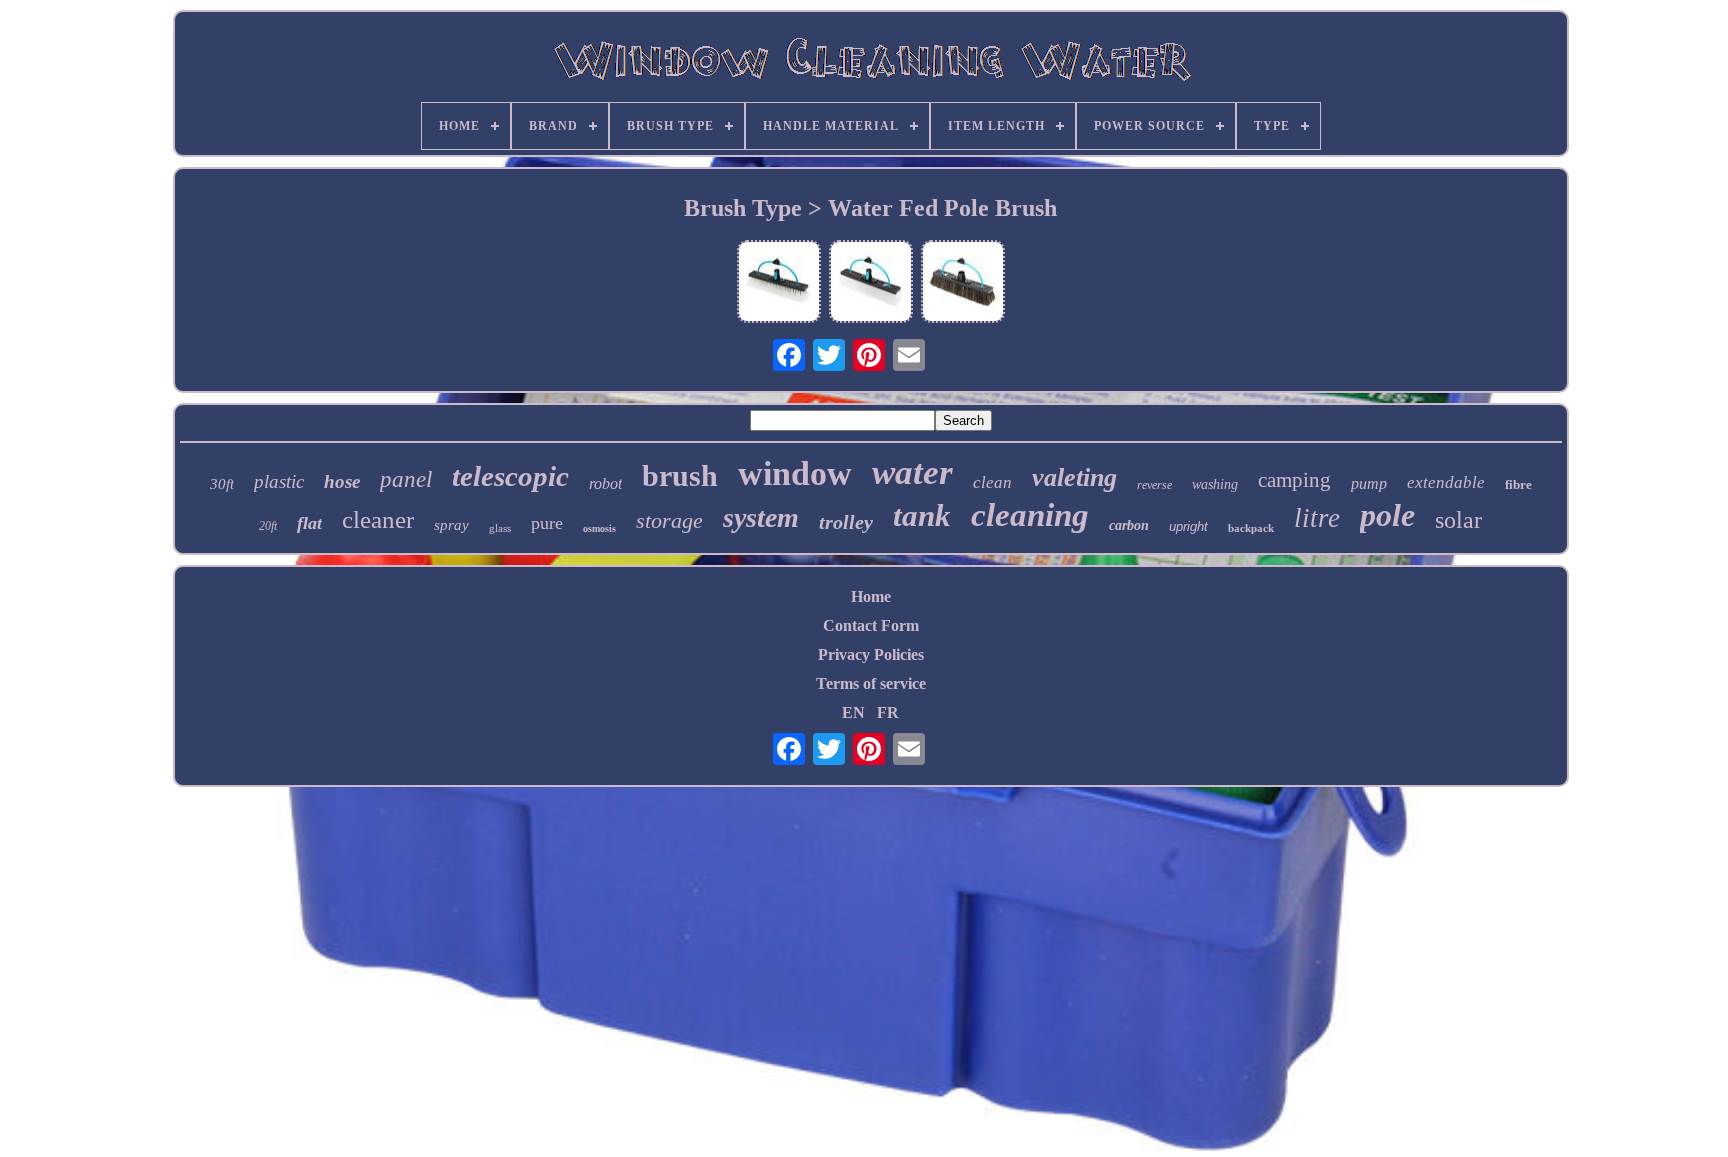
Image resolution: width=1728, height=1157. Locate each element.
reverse (1154, 485)
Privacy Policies (871, 654)
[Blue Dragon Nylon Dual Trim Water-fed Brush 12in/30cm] (871, 283)
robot (605, 483)
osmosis (599, 528)
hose (342, 481)
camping (1294, 480)
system (761, 517)
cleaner (378, 519)
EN (853, 712)
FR (888, 712)
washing (1215, 484)
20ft (268, 526)
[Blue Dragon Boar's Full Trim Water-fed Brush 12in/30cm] (963, 283)
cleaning (1030, 515)
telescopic (510, 476)
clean (992, 482)
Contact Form (871, 625)
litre (1317, 518)
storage (669, 520)
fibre (1518, 484)
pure (547, 523)
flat (309, 523)
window (795, 473)
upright (1188, 526)
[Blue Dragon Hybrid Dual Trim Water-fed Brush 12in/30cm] (779, 283)
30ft (222, 484)
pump (1369, 483)
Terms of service (871, 683)
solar (1458, 520)
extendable (1446, 482)
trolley (846, 522)
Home (871, 596)
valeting (1074, 477)
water (912, 472)
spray (451, 525)
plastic (279, 481)
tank (922, 515)
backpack (1251, 528)
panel (406, 479)
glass (500, 528)
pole (1387, 515)
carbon (1129, 525)
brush (680, 475)
